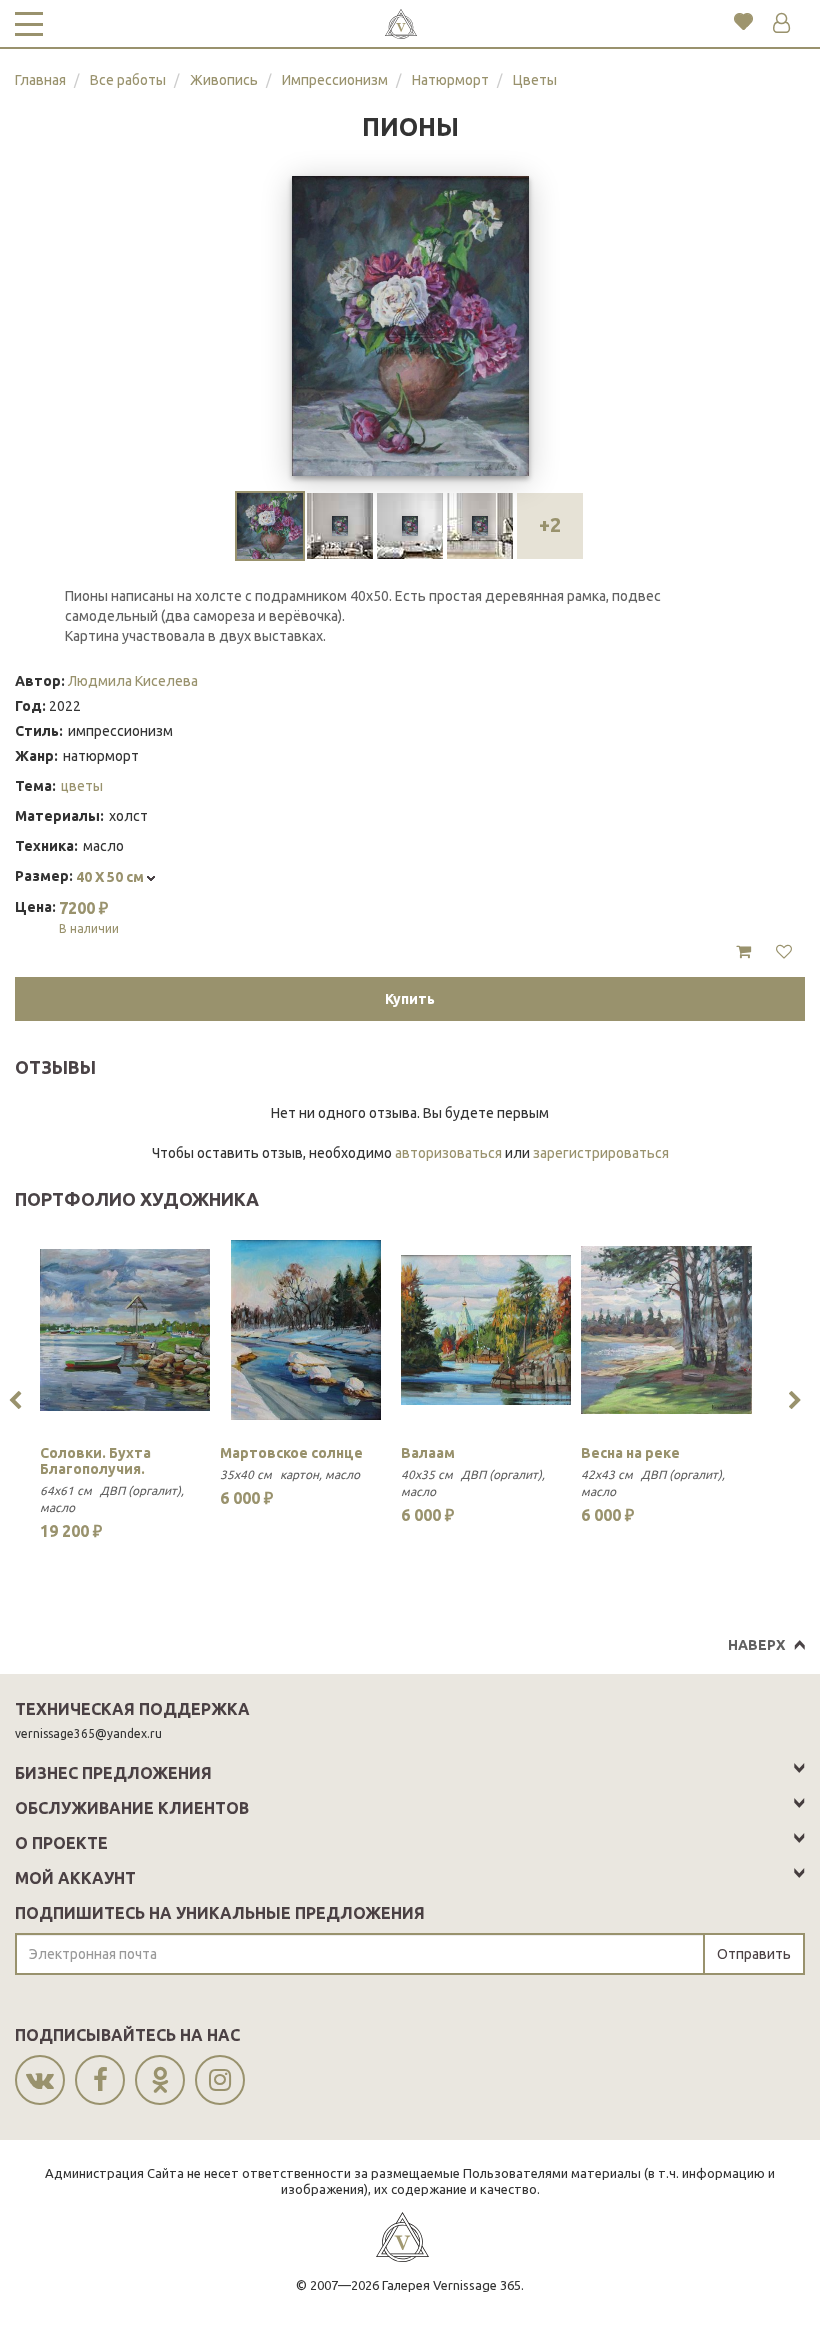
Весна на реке (630, 1453)
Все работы (128, 80)
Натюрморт (450, 80)
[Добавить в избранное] (784, 952)
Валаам (428, 1453)
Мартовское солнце (291, 1453)
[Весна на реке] (666, 1330)
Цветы (535, 80)
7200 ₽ (89, 917)
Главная (40, 80)
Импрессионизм (335, 80)
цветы (82, 786)
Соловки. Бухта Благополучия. (95, 1461)
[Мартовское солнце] (305, 1330)
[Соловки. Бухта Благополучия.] (125, 1330)
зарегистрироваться (601, 1153)
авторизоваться (448, 1153)
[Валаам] (486, 1330)
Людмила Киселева (133, 681)
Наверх (756, 1645)
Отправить (754, 1954)
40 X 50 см (111, 877)
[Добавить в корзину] (743, 952)
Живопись (224, 80)
